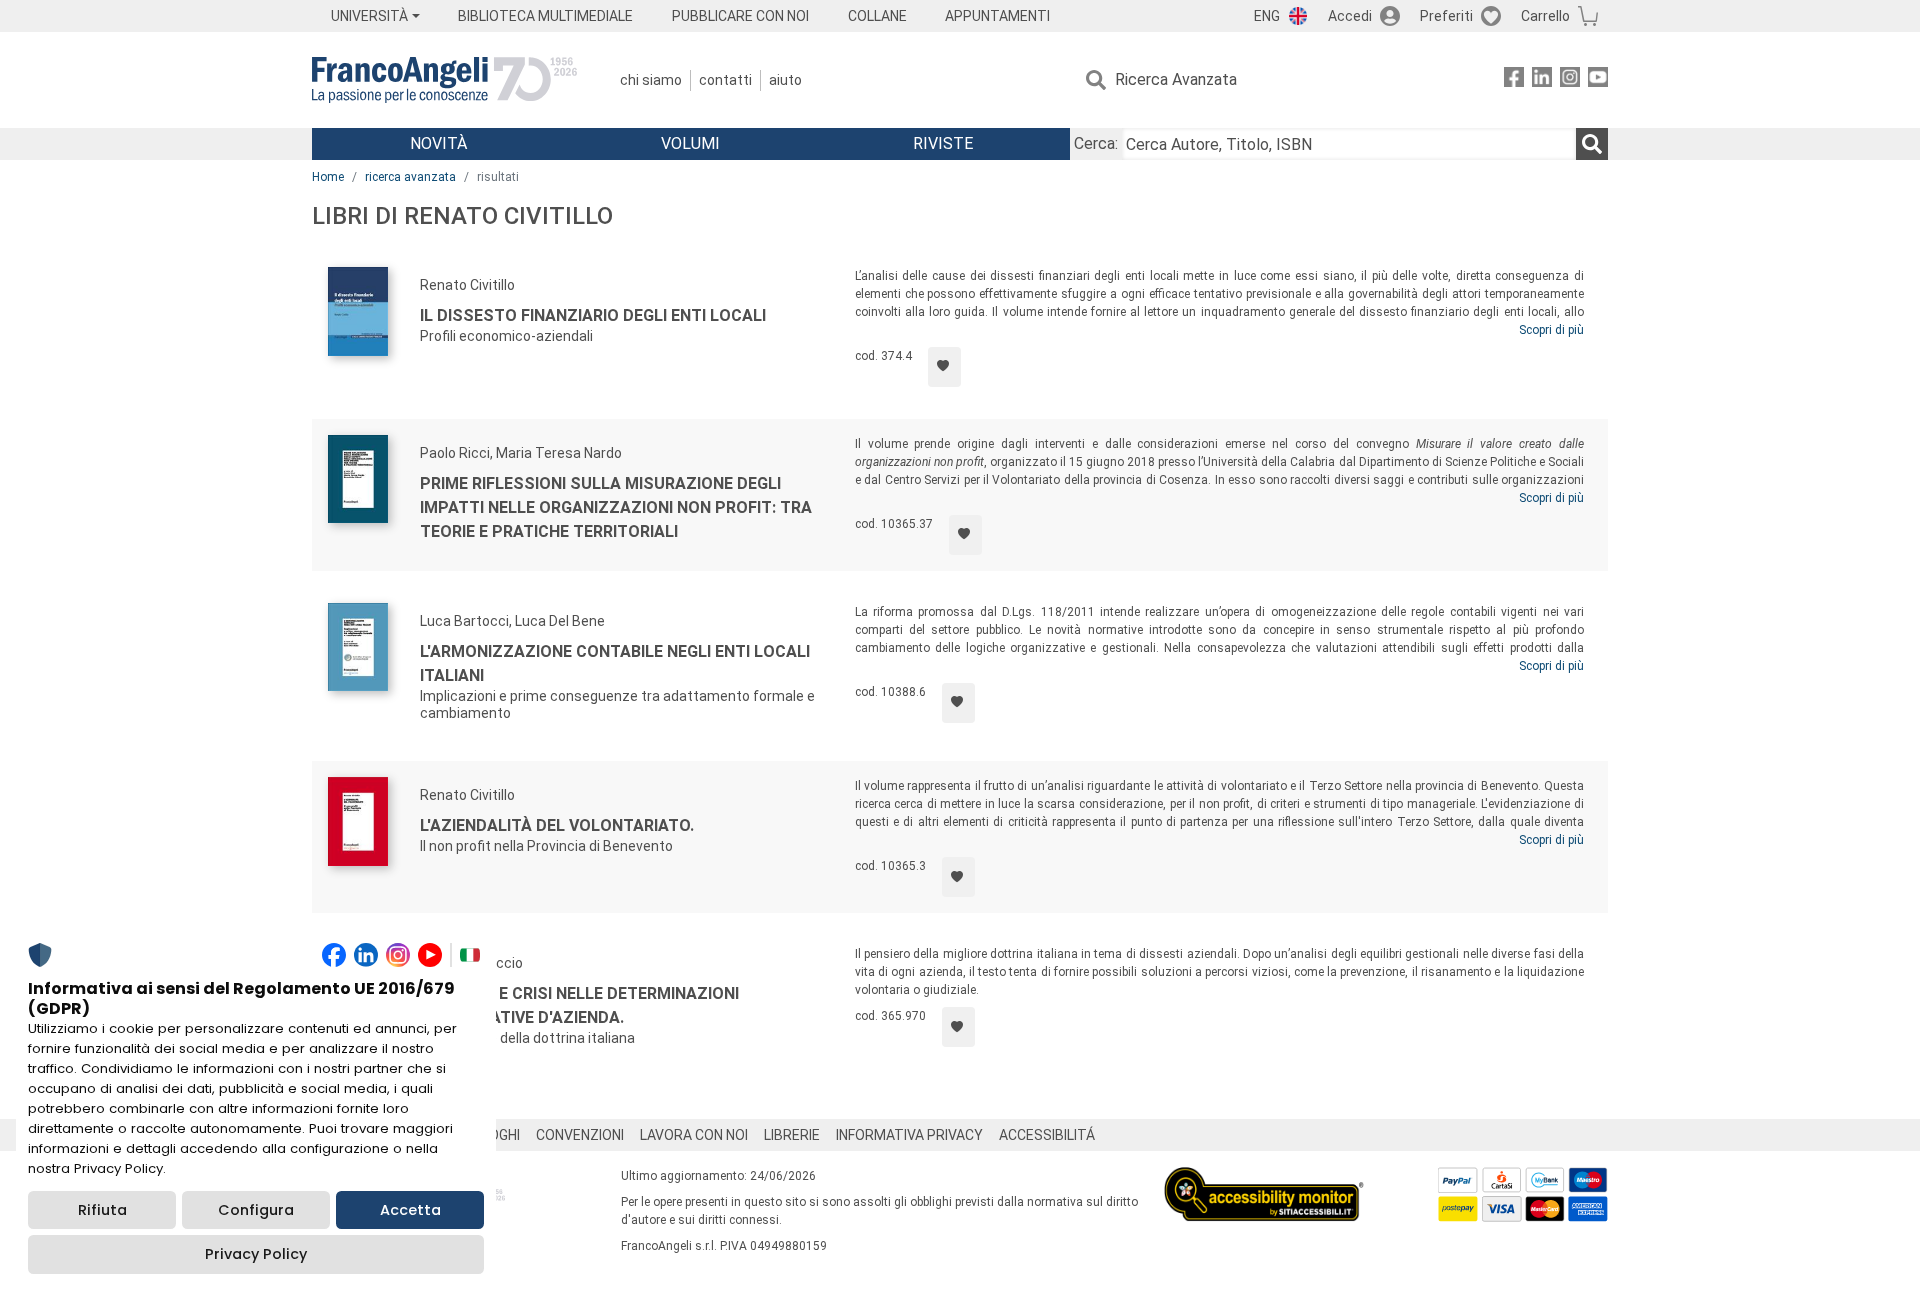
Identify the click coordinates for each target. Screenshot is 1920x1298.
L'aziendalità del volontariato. (557, 825)
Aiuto (785, 80)
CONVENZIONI (580, 1135)
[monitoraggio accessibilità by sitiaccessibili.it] (1264, 1178)
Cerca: (1096, 143)
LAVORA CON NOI (694, 1135)
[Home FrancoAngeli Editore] (444, 80)
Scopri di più (1551, 330)
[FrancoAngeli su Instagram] (1570, 80)
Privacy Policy (256, 1254)
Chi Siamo (651, 80)
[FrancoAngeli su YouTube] (1598, 80)
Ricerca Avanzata (1176, 79)
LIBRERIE (792, 1135)
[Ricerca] (1592, 144)
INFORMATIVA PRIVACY (909, 1135)
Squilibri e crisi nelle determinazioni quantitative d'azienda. (579, 1005)
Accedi (1350, 16)
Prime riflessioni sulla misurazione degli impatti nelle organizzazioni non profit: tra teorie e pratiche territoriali (616, 507)
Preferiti (1446, 16)
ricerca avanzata (410, 177)
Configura (256, 1210)
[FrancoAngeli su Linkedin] (1542, 80)
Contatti (725, 80)
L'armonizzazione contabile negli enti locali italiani (615, 663)
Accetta (410, 1210)
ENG (1267, 16)
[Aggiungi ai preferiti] (944, 367)
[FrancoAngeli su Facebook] (1514, 80)
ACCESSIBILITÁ (1047, 1135)
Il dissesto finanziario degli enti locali (593, 315)
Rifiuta (102, 1210)
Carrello (1545, 16)
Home (328, 177)
